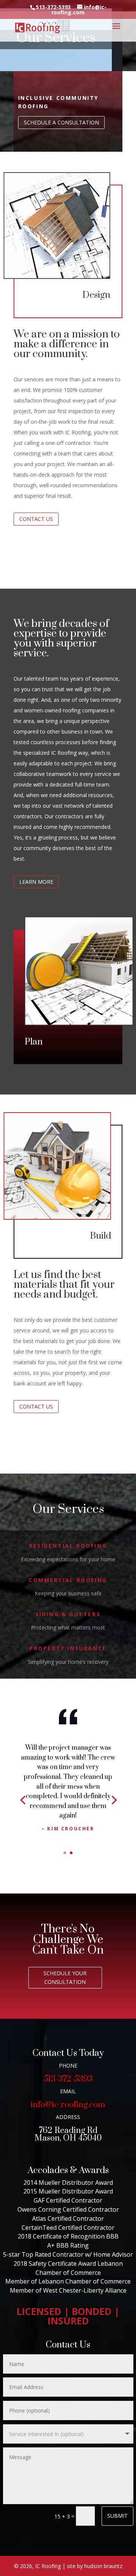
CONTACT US (36, 519)
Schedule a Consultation (61, 122)
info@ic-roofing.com (68, 2105)
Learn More (36, 882)
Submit (117, 2516)
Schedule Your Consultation (65, 1978)
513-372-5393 (68, 2079)
